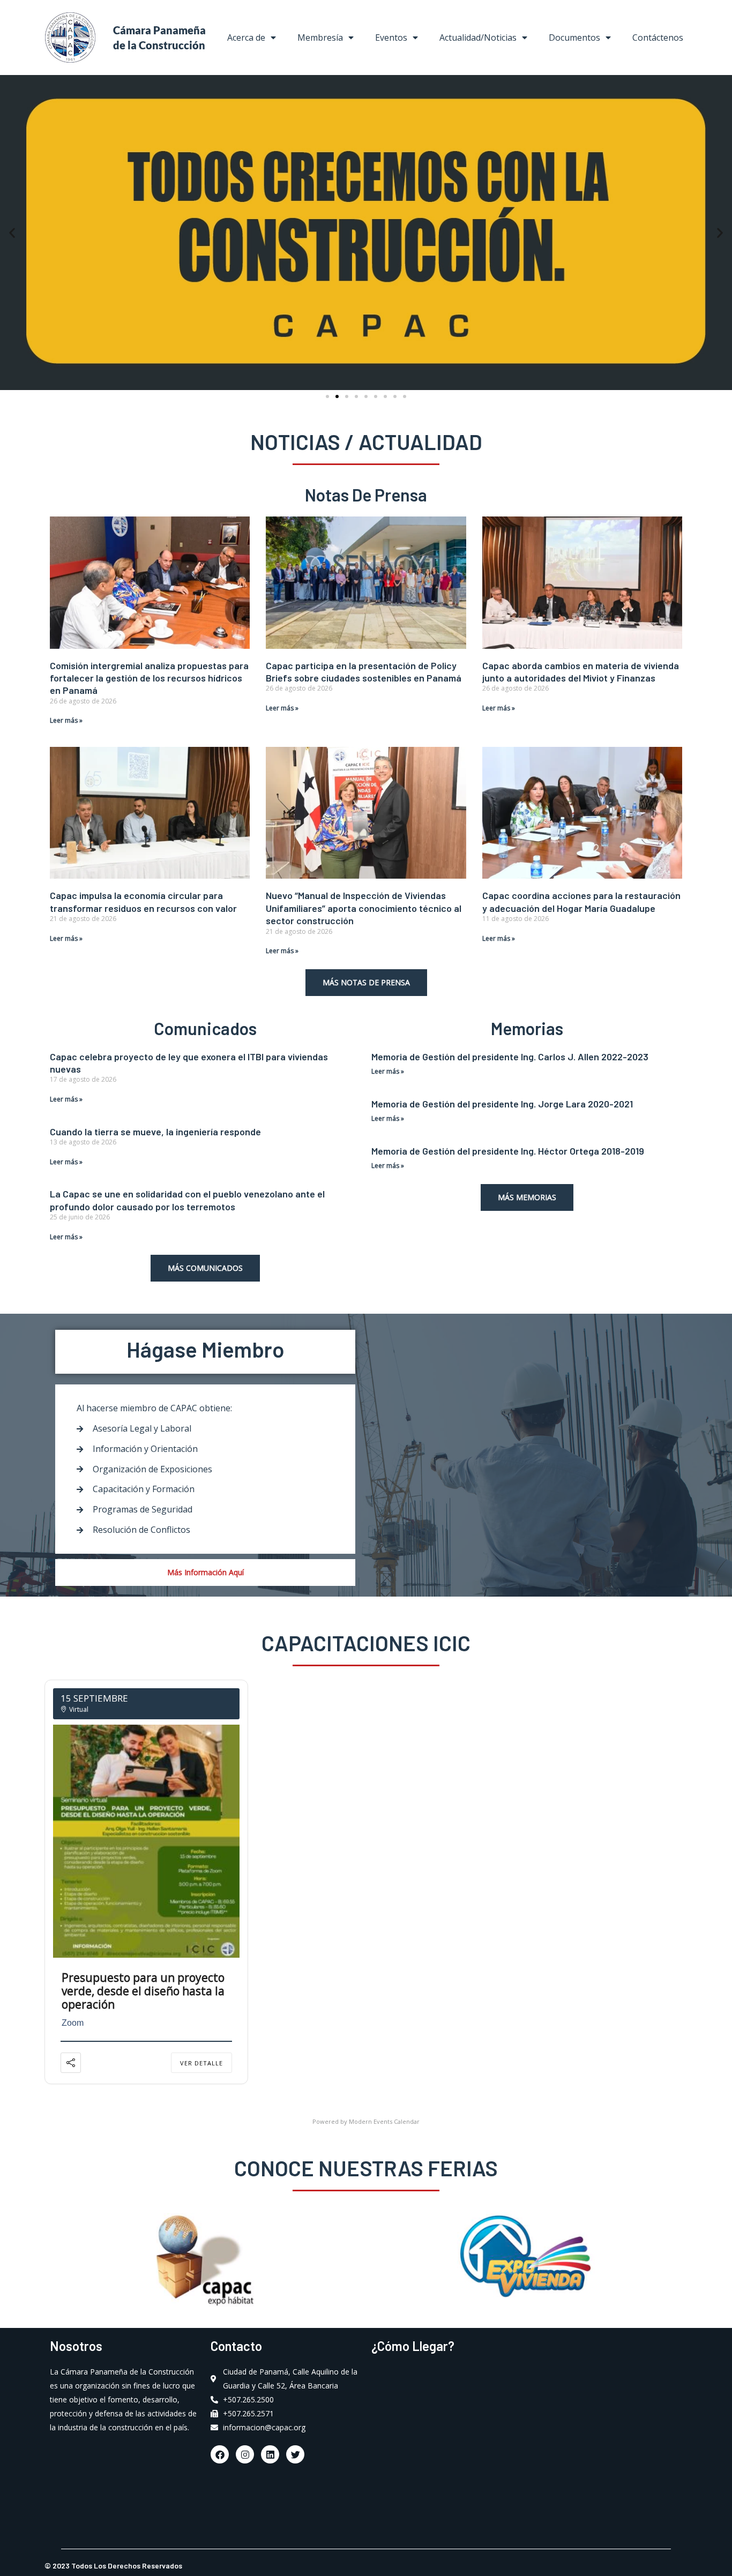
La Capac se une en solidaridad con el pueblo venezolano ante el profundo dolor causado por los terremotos (187, 1200)
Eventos (391, 38)
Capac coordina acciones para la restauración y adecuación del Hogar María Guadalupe (581, 901)
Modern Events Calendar (384, 2121)
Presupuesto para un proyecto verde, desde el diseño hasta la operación (143, 1991)
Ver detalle (201, 2063)
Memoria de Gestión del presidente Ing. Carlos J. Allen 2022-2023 (510, 1057)
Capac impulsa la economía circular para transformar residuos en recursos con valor (143, 901)
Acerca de (246, 38)
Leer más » (66, 720)
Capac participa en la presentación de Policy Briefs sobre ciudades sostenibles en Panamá (364, 672)
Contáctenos (658, 38)
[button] (12, 232)
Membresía (320, 38)
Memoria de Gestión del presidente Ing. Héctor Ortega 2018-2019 (508, 1151)
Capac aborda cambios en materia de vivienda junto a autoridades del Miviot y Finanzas (581, 672)
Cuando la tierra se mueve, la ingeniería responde (155, 1132)
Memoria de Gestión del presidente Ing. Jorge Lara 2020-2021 (502, 1104)
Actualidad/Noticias (478, 38)
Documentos (574, 38)
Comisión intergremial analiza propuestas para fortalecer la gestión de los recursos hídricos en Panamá (149, 678)
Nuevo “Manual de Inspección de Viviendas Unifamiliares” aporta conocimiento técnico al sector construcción (364, 908)
